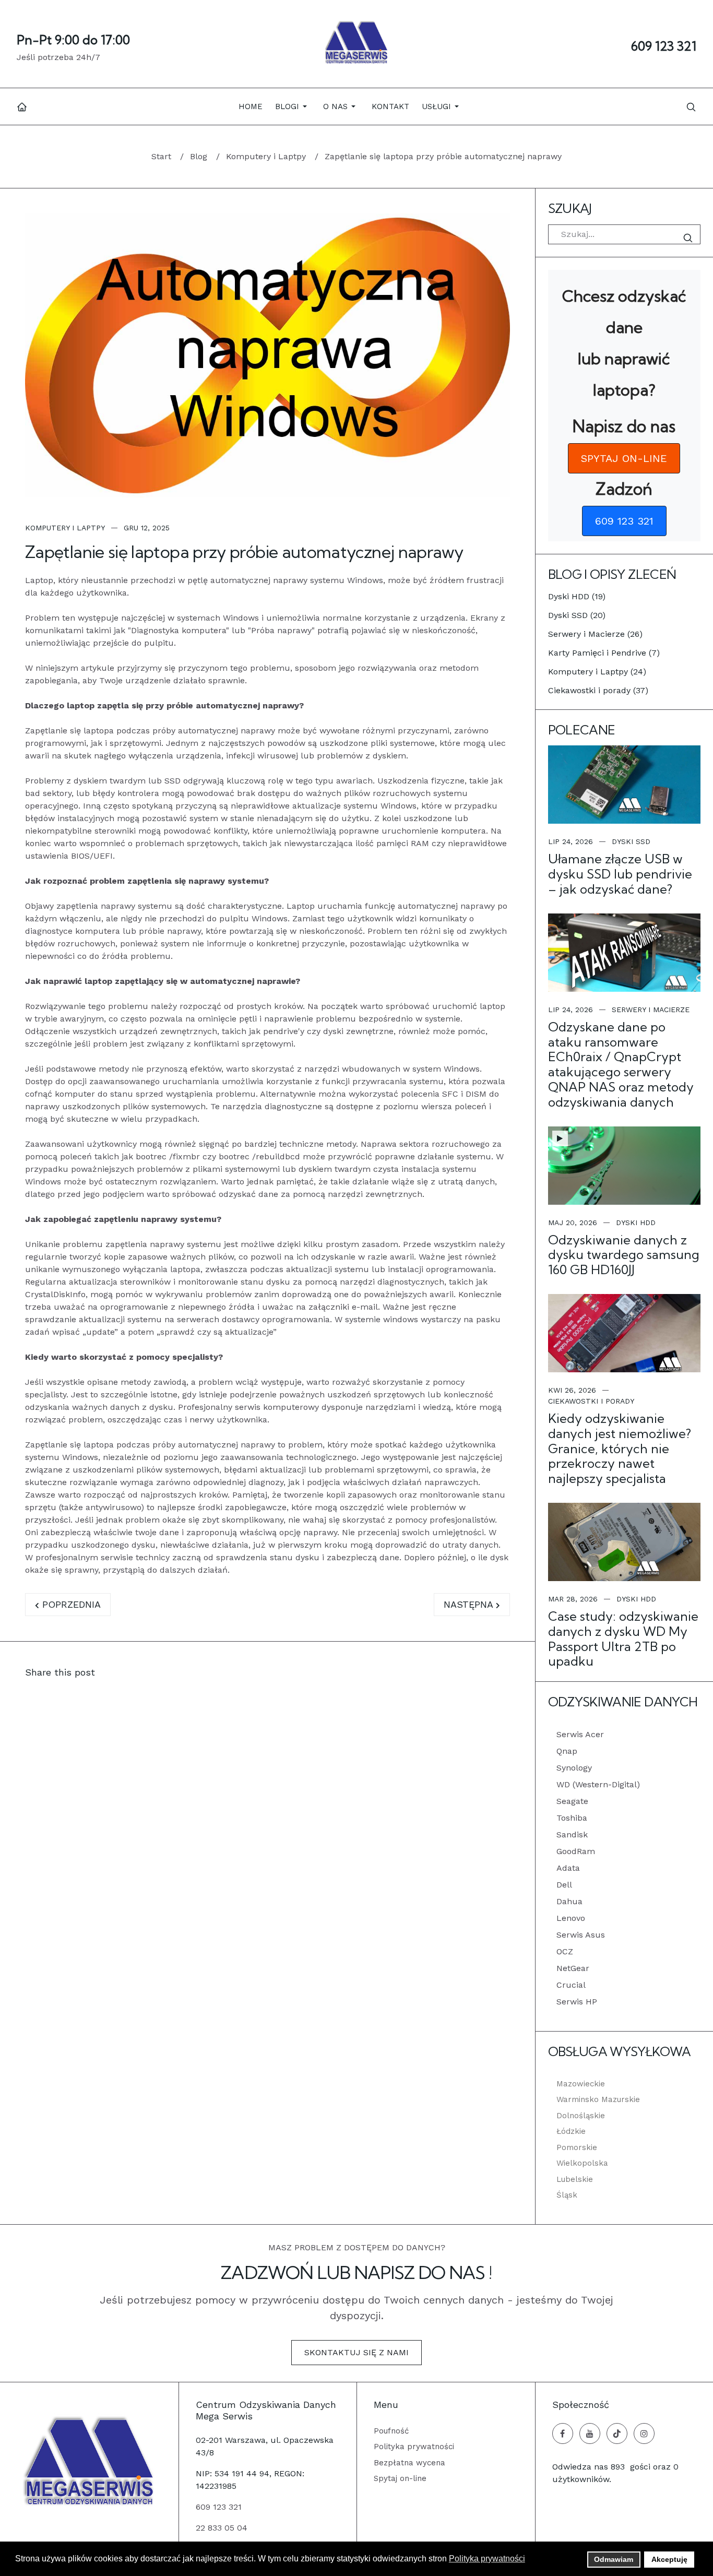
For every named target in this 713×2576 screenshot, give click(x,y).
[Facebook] (563, 2433)
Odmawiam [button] (614, 2559)
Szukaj (690, 238)
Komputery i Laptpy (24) (597, 672)
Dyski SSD (631, 841)
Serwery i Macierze (651, 1010)
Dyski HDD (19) (577, 596)
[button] (293, 106)
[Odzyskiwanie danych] (89, 2461)
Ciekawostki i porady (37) (598, 690)
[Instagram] (644, 2433)
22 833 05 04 (222, 2528)
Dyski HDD (636, 1222)
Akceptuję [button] (669, 2559)
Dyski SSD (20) (577, 615)
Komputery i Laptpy (65, 528)
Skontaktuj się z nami (356, 2352)
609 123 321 (664, 46)
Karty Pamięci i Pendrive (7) (604, 653)
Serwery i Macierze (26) (595, 634)
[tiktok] (617, 2433)
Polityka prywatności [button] (487, 2559)
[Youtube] (590, 2433)
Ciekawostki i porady (591, 1401)
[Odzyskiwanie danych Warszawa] (356, 44)
